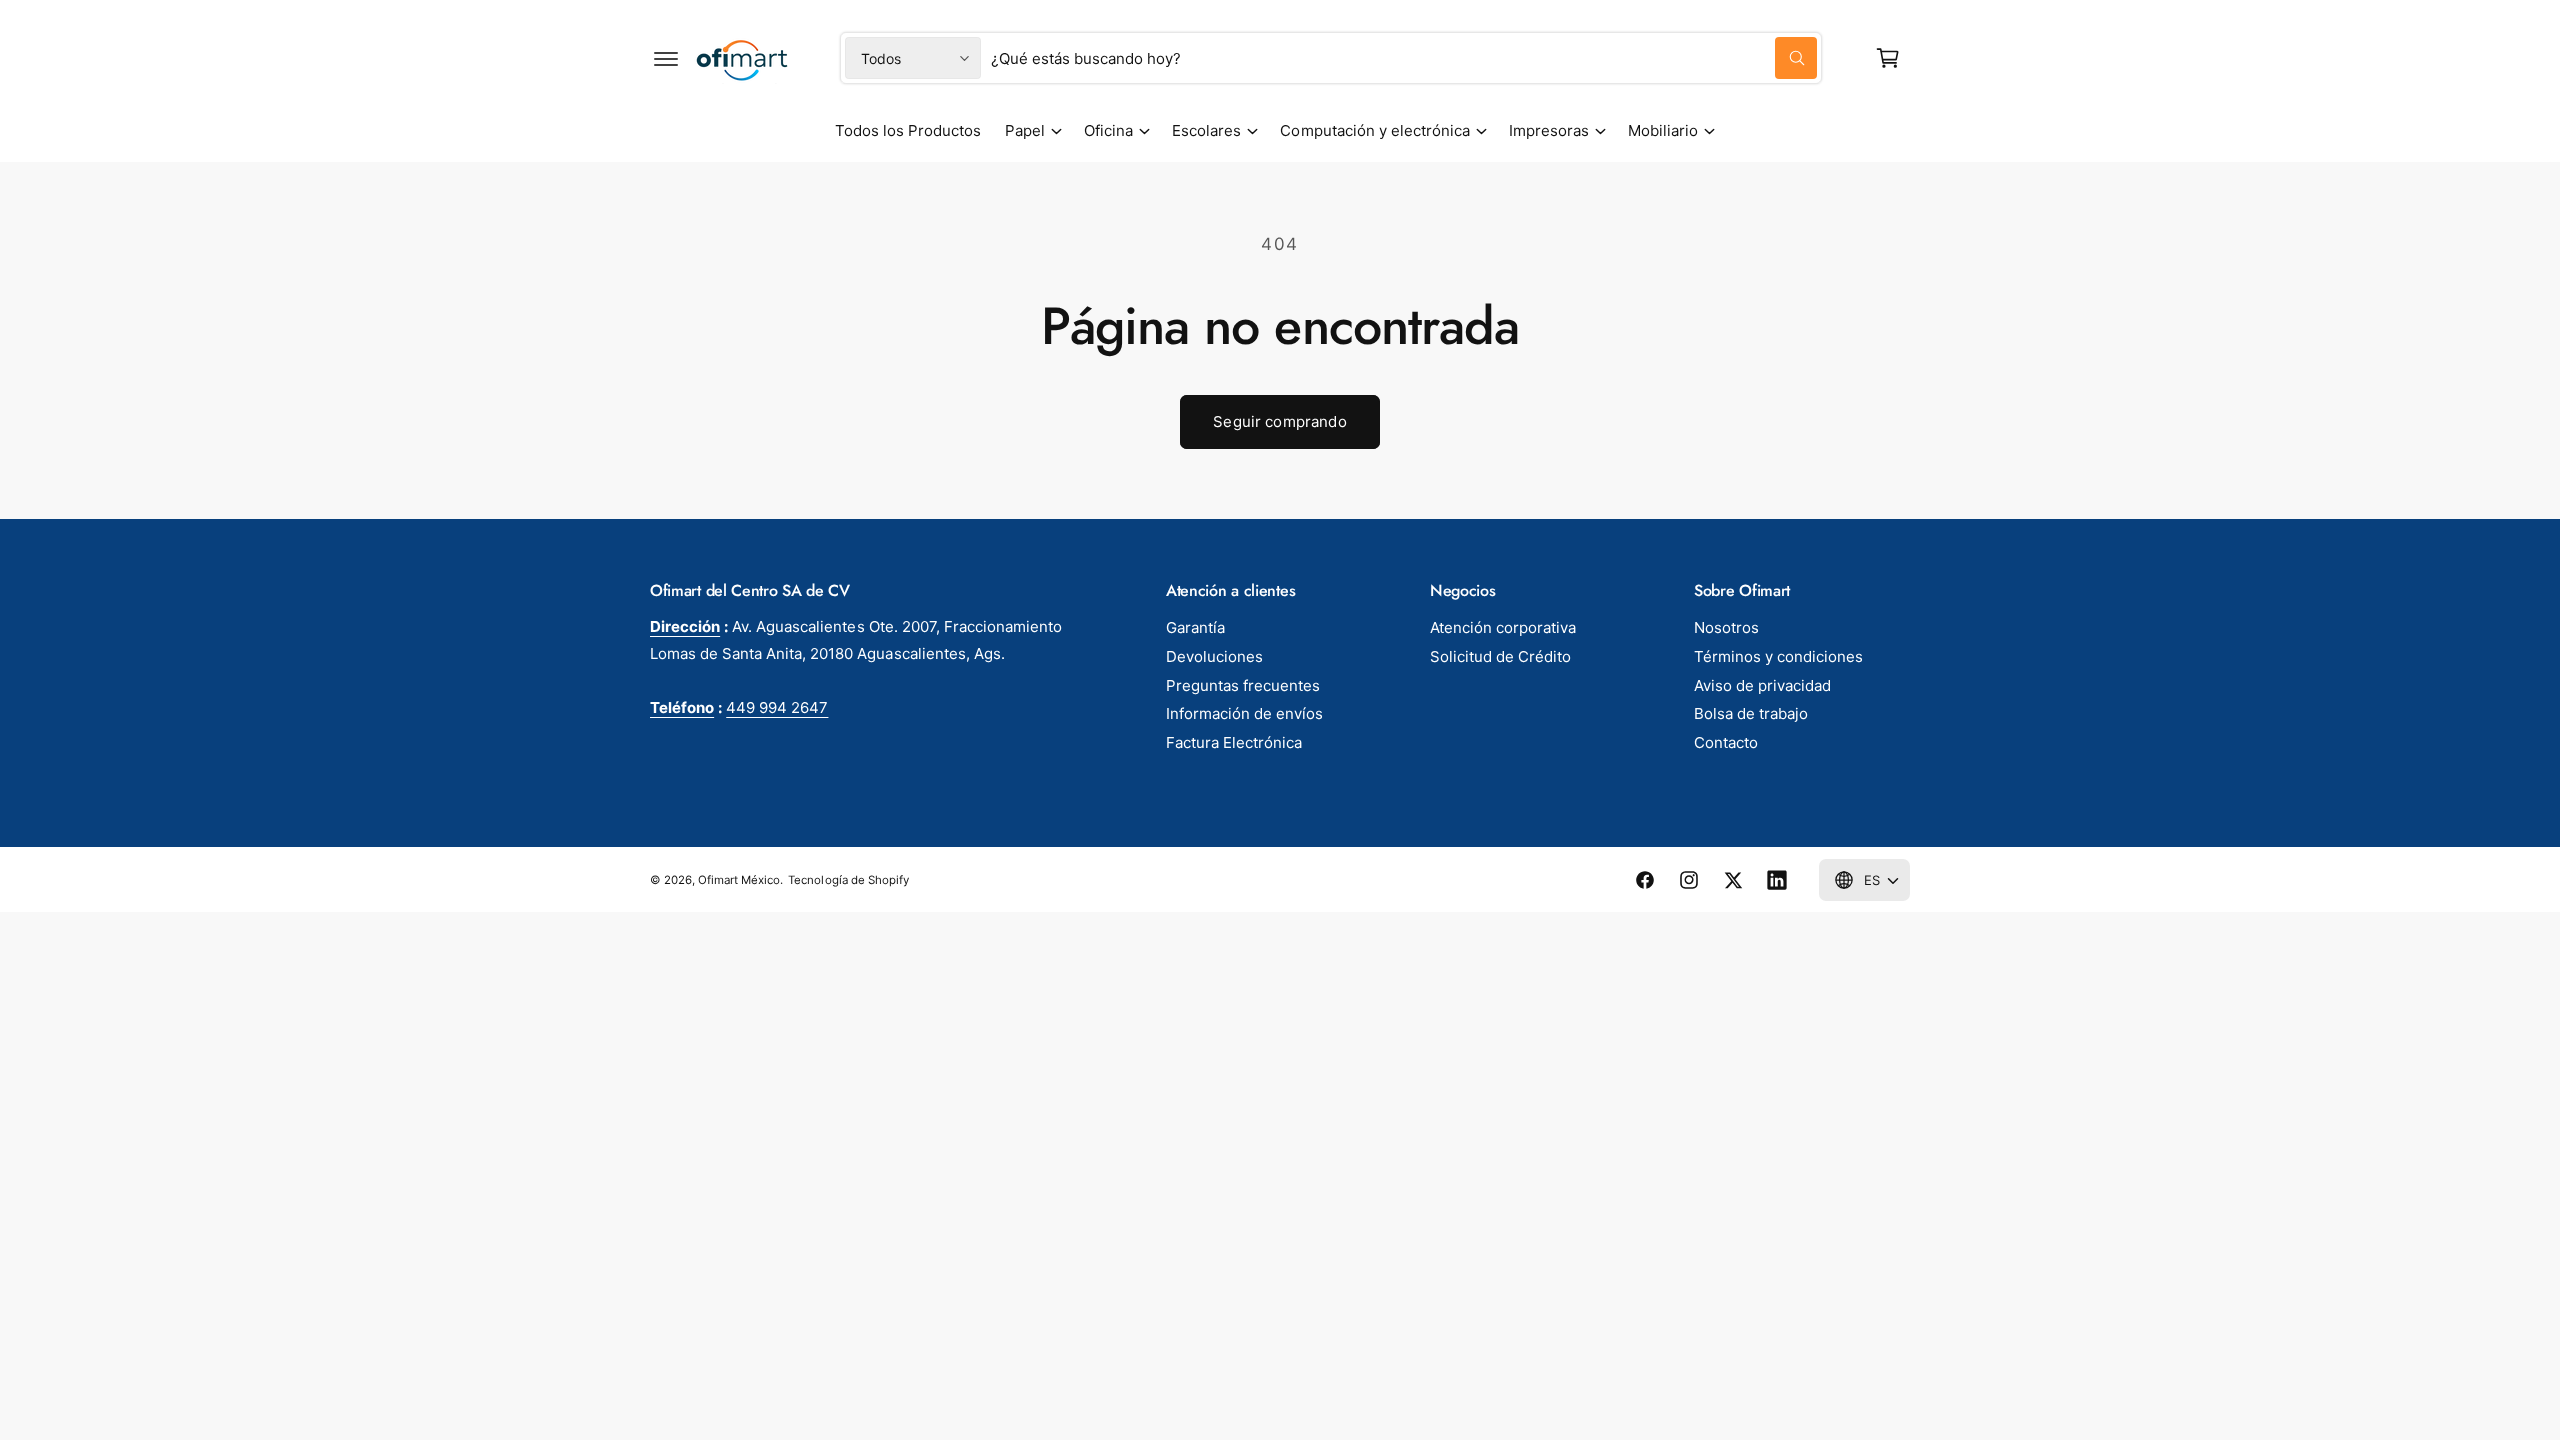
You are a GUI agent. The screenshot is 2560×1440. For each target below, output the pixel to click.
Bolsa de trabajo (1751, 713)
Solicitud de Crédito (1500, 656)
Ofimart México (739, 880)
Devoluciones (1214, 656)
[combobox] (1404, 58)
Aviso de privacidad (1762, 685)
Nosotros (1726, 627)
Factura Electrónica (1234, 742)
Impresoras (1549, 130)
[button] (666, 58)
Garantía (1195, 627)
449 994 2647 (777, 707)
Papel (1025, 130)
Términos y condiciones (1778, 656)
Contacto (1726, 742)
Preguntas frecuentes (1243, 685)
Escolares (1206, 130)
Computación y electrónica (1374, 130)
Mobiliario (1663, 130)
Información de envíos (1244, 713)
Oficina (1108, 130)
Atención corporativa (1503, 627)
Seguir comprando (1279, 421)
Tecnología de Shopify (848, 880)
